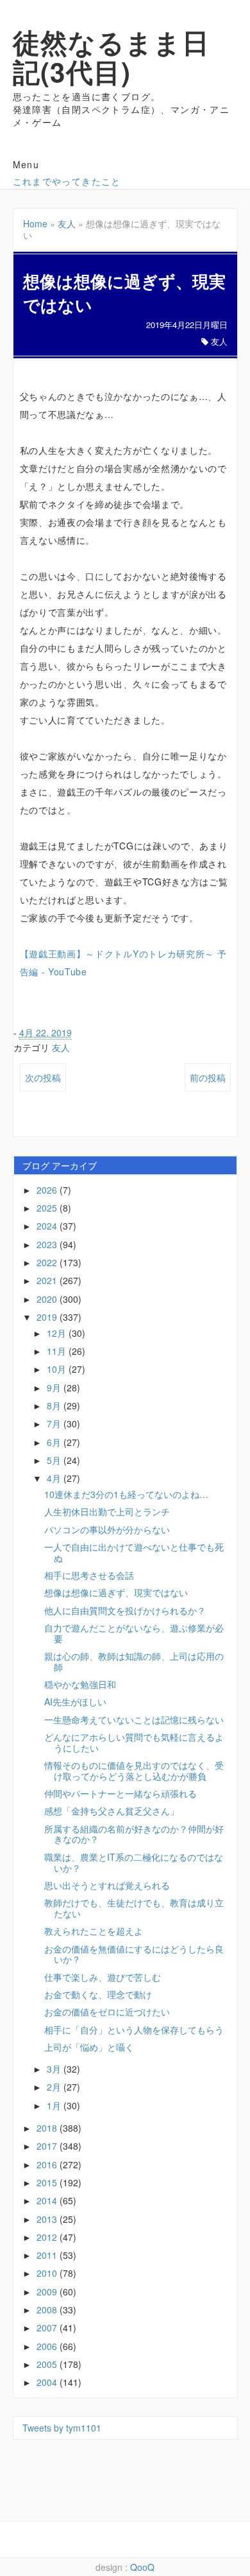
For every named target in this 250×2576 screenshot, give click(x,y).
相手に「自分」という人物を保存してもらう (134, 2030)
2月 (55, 2087)
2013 (48, 2219)
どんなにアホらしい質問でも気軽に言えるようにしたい (134, 1742)
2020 (48, 1299)
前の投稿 (208, 1077)
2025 (48, 1208)
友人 (67, 223)
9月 (55, 1388)
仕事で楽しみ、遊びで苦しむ (103, 1977)
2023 (48, 1244)
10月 (58, 1369)
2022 (48, 1262)
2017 (48, 2146)
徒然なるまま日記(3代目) (112, 57)
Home (35, 223)
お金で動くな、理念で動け (98, 1994)
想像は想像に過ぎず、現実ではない (116, 1592)
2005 (48, 2364)
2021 (48, 1280)
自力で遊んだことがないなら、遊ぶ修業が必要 (134, 1633)
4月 (55, 1478)
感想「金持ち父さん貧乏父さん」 (112, 1811)
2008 (48, 2310)
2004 (48, 2382)
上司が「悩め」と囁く (89, 2047)
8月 (55, 1405)
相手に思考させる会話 (89, 1575)
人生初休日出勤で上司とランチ (107, 1511)
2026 (48, 1190)
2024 (48, 1226)
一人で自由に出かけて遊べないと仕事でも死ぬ (134, 1552)
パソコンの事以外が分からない (107, 1529)
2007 (48, 2328)
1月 (55, 2105)
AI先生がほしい (75, 1701)
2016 (48, 2164)
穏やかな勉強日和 (80, 1684)
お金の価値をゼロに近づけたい (107, 2012)
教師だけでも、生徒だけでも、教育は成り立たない (134, 1908)
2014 (48, 2200)
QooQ (142, 2567)
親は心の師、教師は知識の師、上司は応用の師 (134, 1661)
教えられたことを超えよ (94, 1931)
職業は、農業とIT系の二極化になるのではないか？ (134, 1862)
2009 (48, 2292)
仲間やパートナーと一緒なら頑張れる (121, 1793)
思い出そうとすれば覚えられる (107, 1885)
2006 (48, 2346)
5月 (55, 1460)
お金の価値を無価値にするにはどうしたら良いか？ (134, 1954)
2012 (48, 2237)
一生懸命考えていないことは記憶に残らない (134, 1719)
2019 (48, 1317)
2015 (48, 2182)
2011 (48, 2255)
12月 (58, 1333)
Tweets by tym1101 (62, 2428)
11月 (58, 1351)
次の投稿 (43, 1077)
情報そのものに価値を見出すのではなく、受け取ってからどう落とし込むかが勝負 (134, 1771)
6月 (55, 1442)
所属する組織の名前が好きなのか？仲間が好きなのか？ (134, 1834)
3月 (55, 2069)
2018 (48, 2128)
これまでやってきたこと (67, 181)
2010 (48, 2273)
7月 (55, 1423)
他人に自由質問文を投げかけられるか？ (125, 1610)
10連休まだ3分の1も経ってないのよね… (126, 1494)
